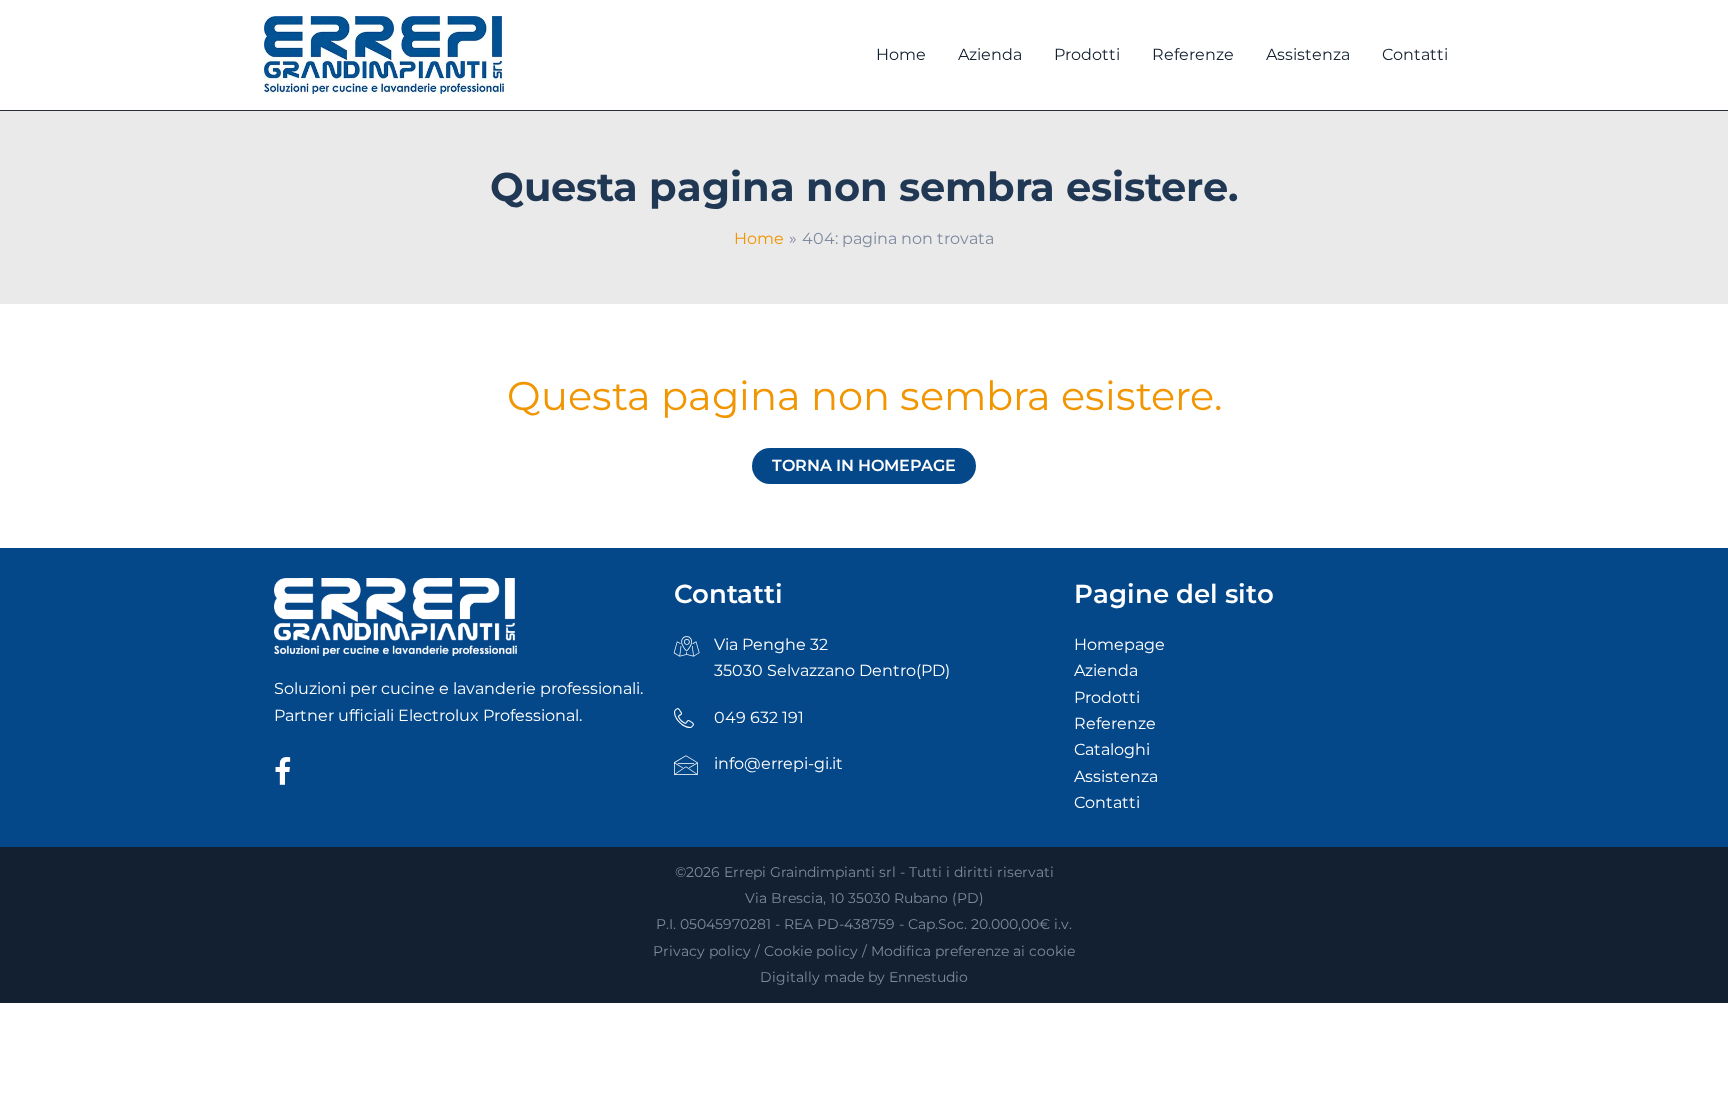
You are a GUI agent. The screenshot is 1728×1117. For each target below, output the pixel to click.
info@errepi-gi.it (778, 763)
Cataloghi (1112, 749)
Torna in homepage (864, 465)
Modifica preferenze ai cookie (973, 951)
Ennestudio (928, 977)
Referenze (1115, 723)
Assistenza (1116, 776)
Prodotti (1107, 697)
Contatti (1107, 802)
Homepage (1119, 644)
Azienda (1106, 670)
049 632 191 (759, 717)
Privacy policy (702, 951)
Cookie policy (811, 951)
